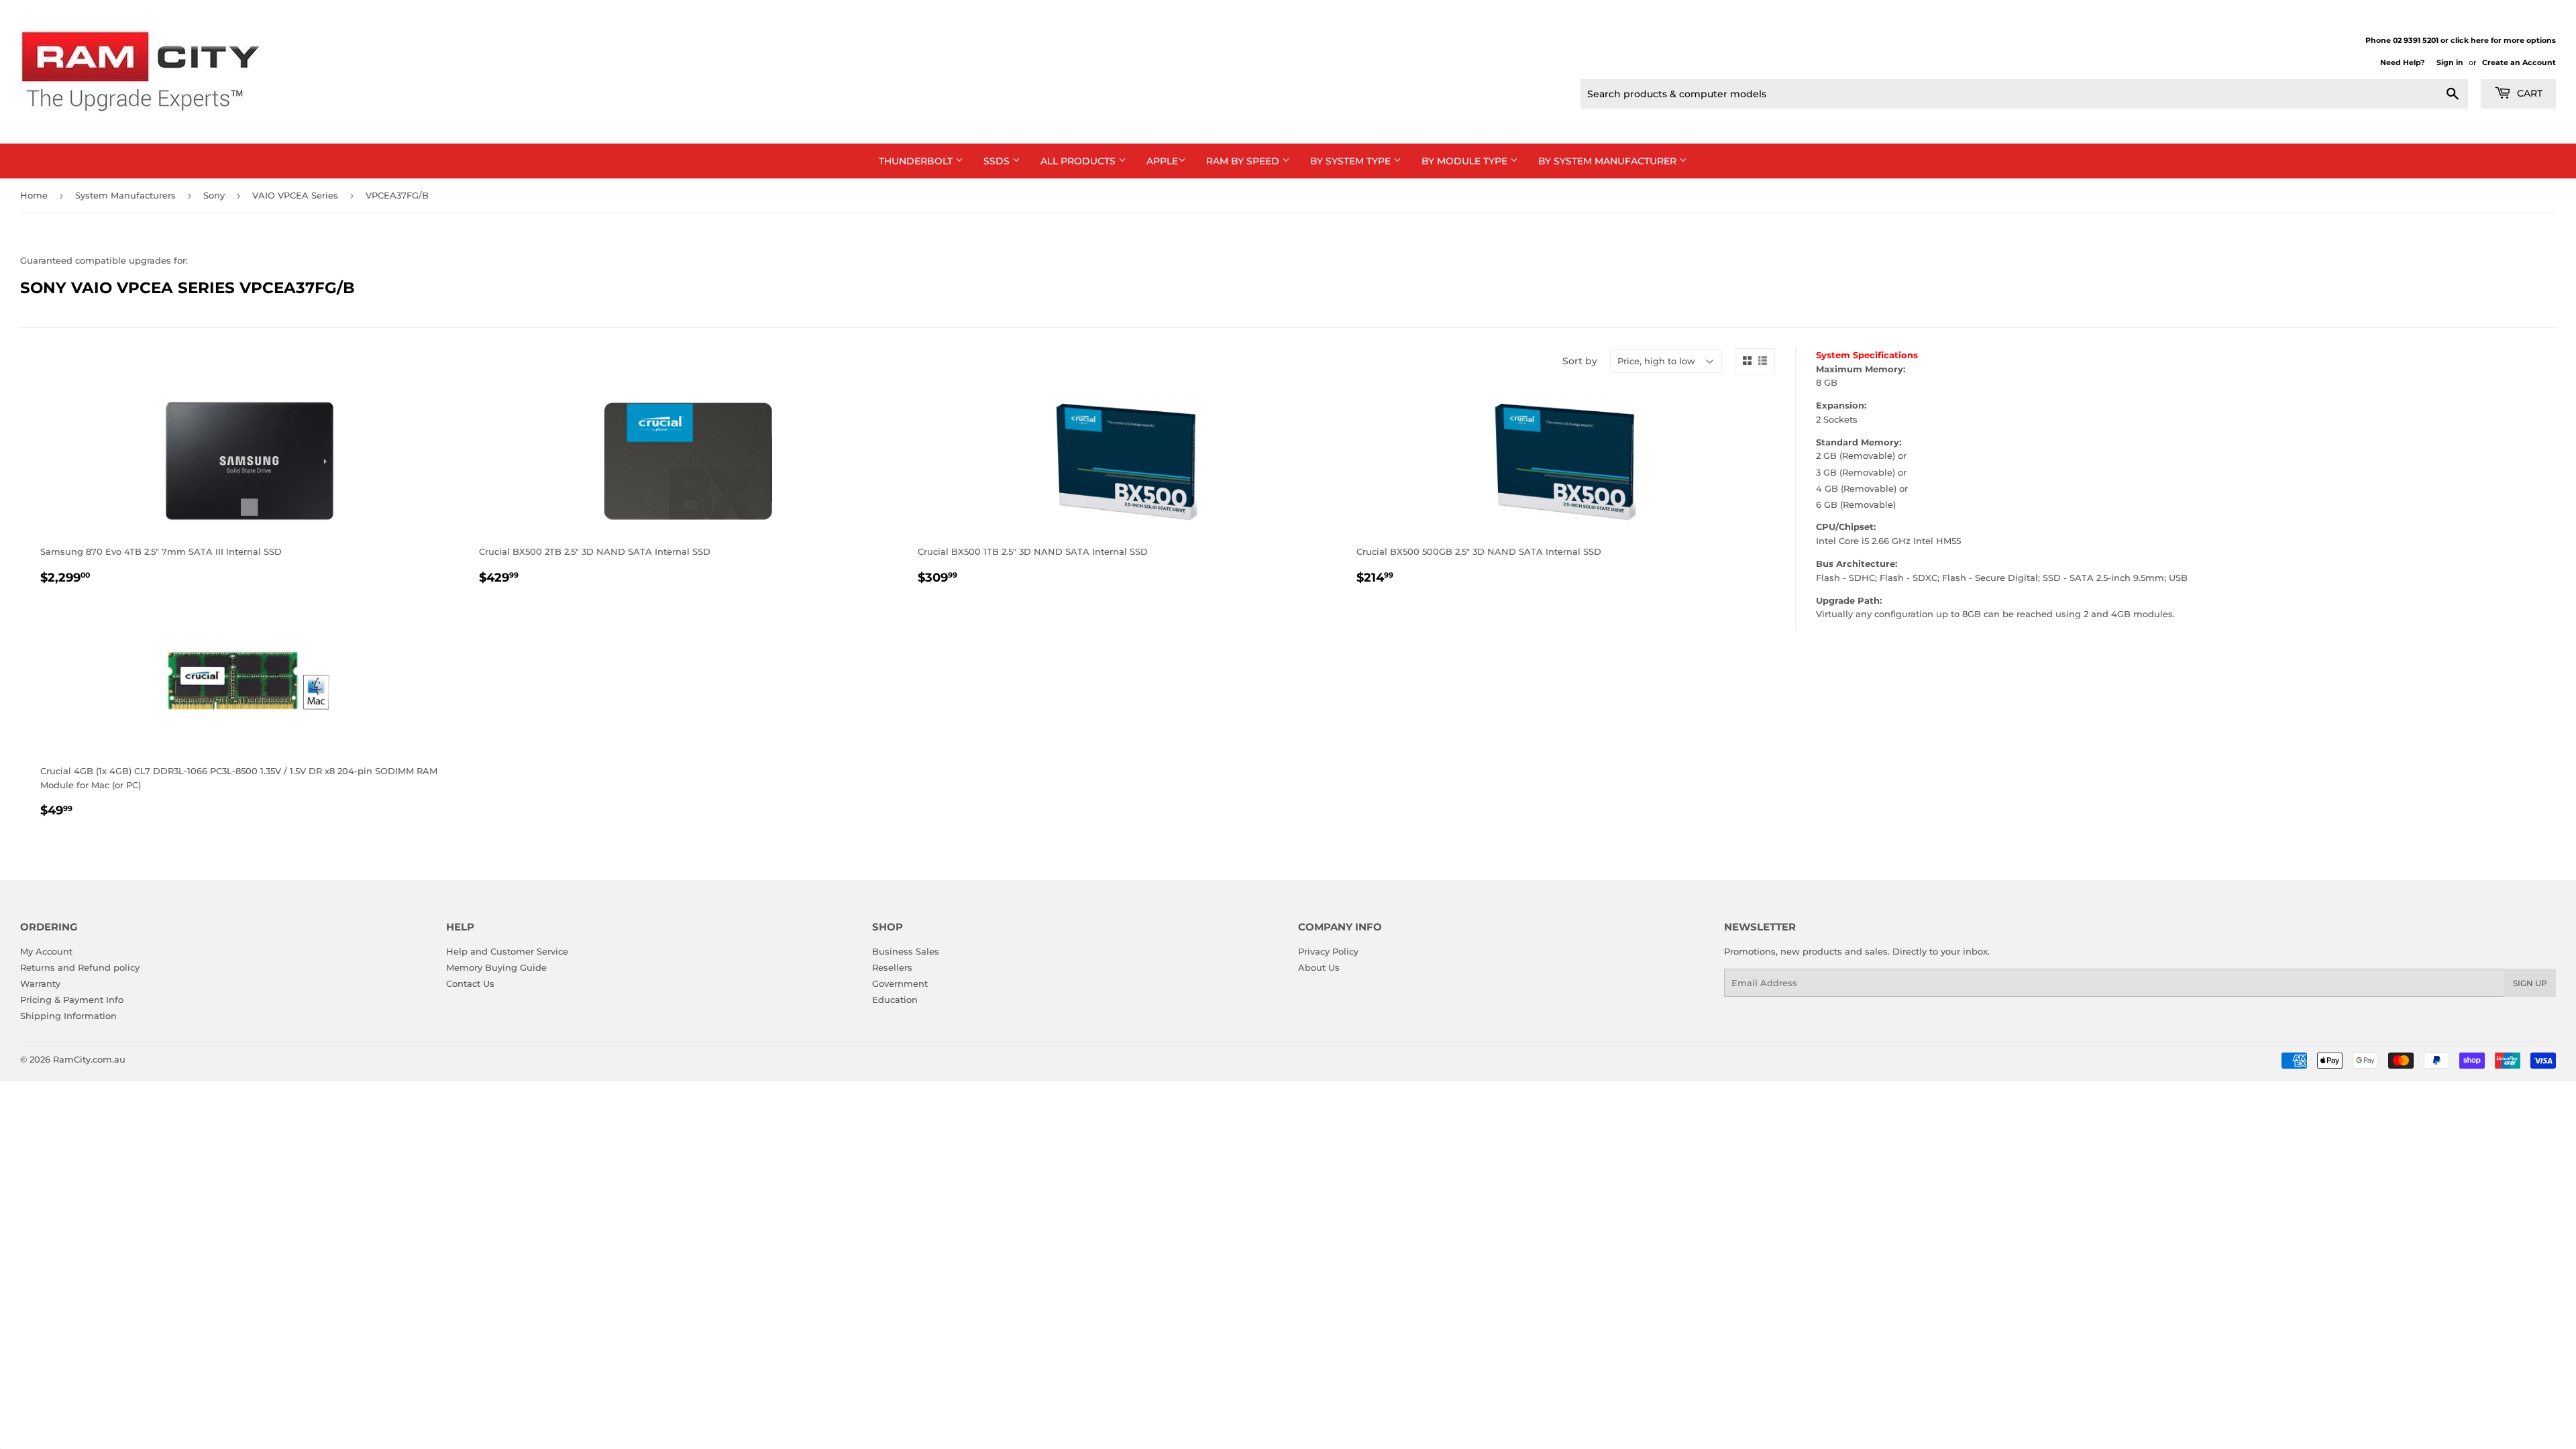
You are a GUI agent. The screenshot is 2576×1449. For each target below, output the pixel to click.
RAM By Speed (1244, 161)
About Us (1319, 967)
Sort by (1580, 361)
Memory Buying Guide (496, 967)
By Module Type (1466, 161)
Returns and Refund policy (80, 967)
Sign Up (2530, 983)
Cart (2528, 93)
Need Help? (2402, 62)
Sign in (2450, 62)
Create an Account (2519, 62)
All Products (1079, 161)
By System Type (1352, 161)
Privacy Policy (1328, 951)
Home (34, 195)
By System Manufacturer (1609, 161)
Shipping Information (68, 1016)
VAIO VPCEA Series (295, 195)
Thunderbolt (917, 161)
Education (895, 1000)
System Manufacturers (125, 195)
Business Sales (906, 951)
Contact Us (470, 983)
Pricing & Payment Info (72, 1000)
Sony (214, 195)
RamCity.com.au (89, 1059)
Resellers (892, 967)
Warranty (40, 983)
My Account (46, 951)
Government (900, 983)
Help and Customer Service (507, 951)
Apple (1162, 161)
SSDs (998, 161)
